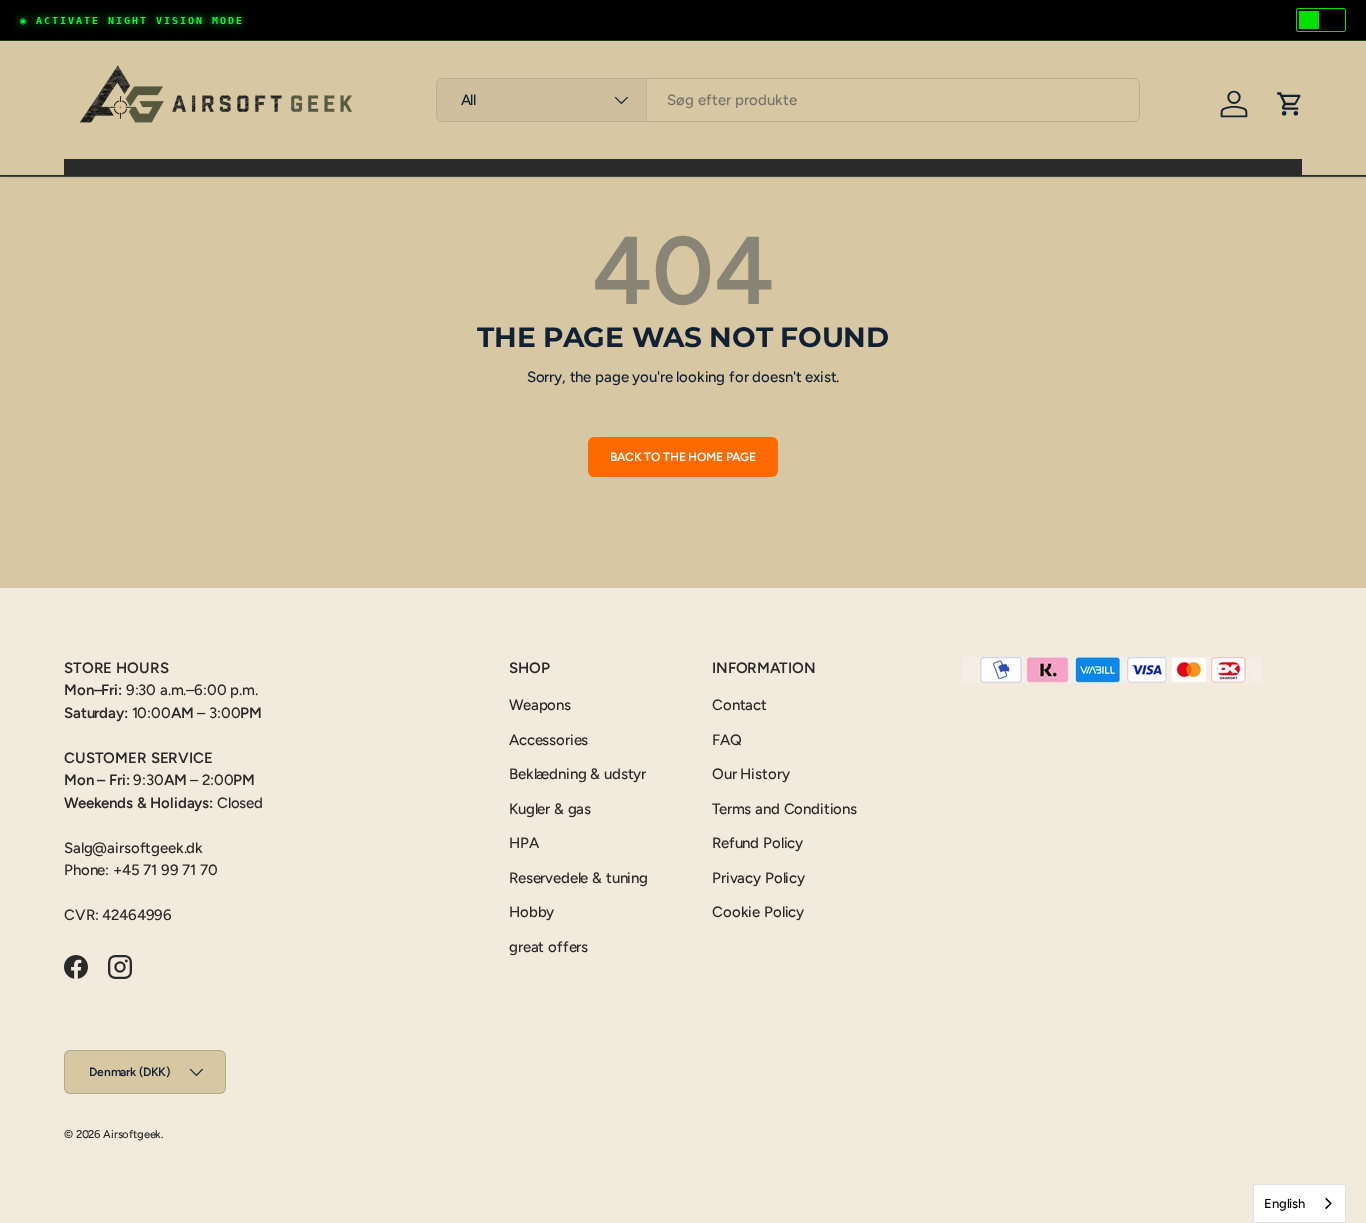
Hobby (531, 912)
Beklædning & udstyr (577, 774)
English (1284, 1203)
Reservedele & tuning (578, 878)
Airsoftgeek (132, 1134)
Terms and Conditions (784, 809)
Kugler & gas (550, 809)
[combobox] (788, 100)
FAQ (727, 740)
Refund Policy (757, 843)
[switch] (1321, 20)
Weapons (540, 705)
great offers (548, 947)
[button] (1290, 104)
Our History (750, 774)
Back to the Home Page (683, 457)
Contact (739, 705)
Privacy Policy (758, 878)
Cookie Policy (758, 912)
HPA (524, 843)
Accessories (548, 740)
